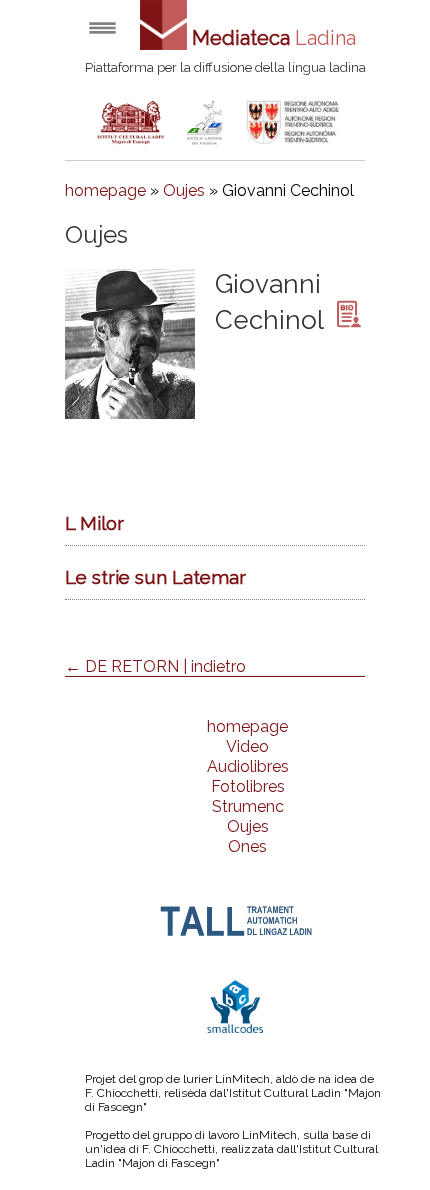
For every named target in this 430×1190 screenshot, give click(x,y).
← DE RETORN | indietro (155, 666)
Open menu (102, 27)
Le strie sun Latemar (155, 577)
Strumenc (248, 806)
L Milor (94, 523)
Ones (247, 846)
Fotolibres (248, 786)
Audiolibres (248, 766)
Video (247, 746)
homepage (105, 190)
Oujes (184, 190)
